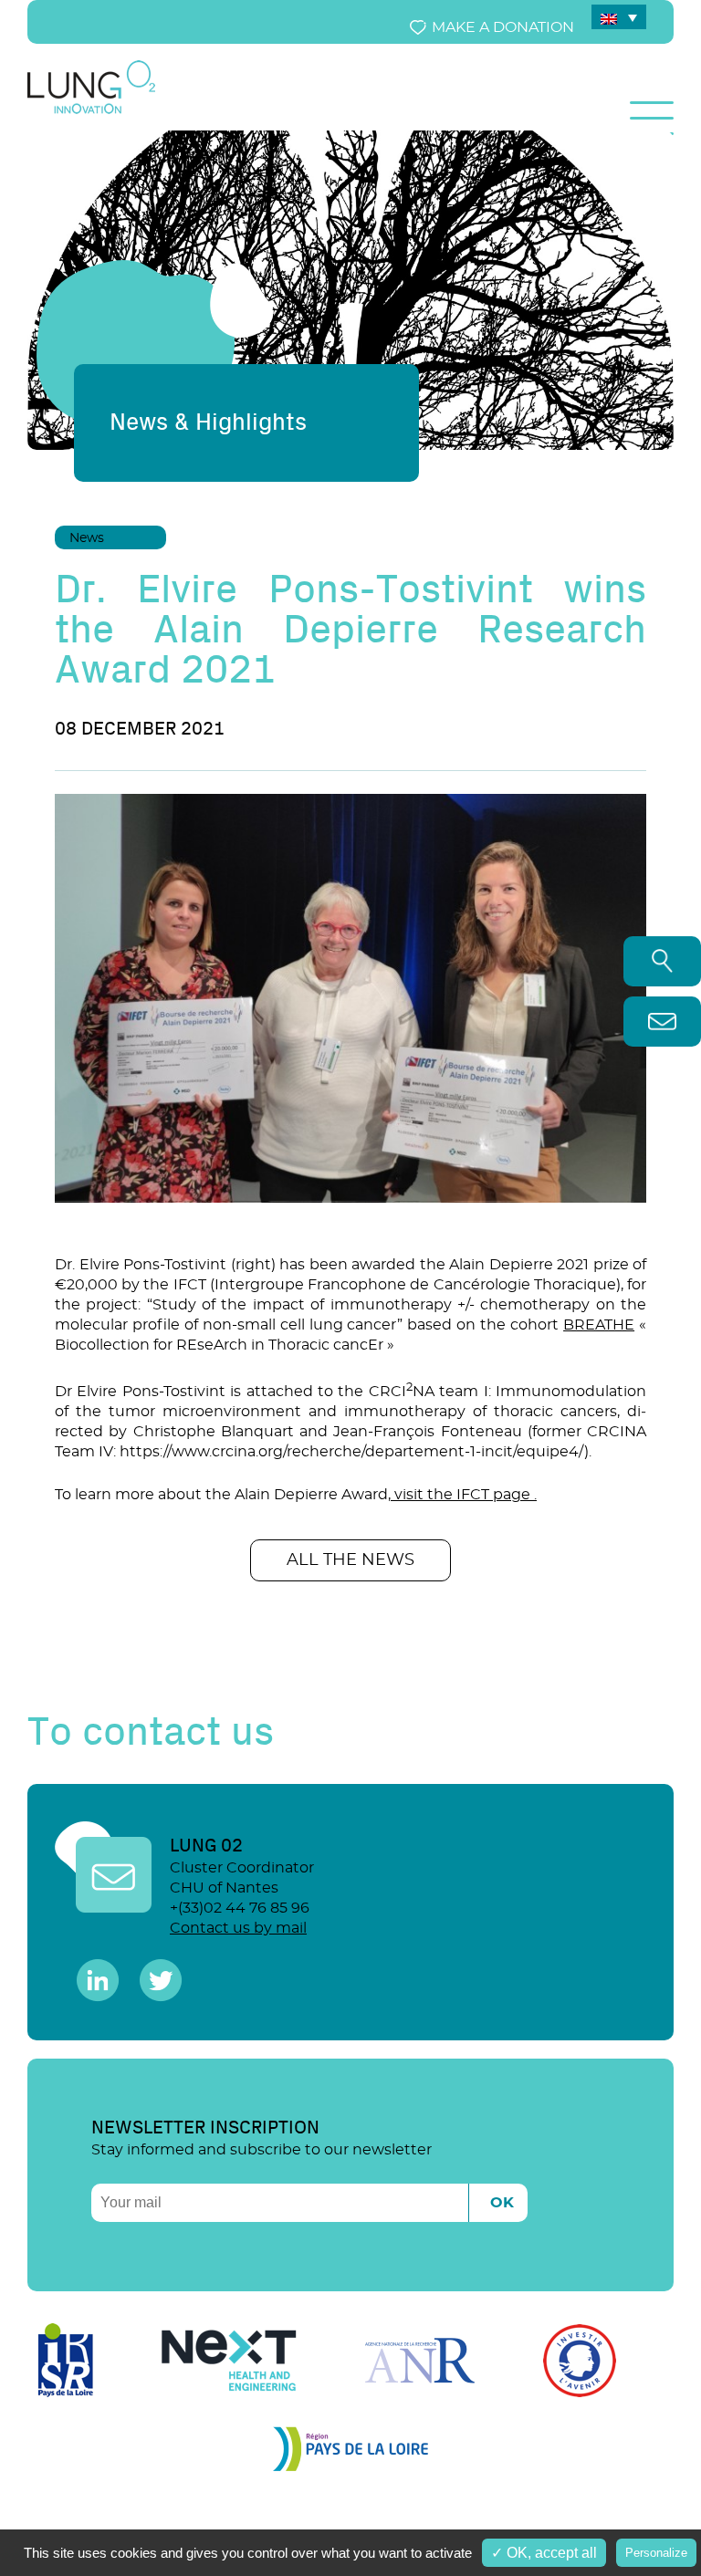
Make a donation (503, 27)
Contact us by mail (238, 1928)
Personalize (656, 2553)
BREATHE (599, 1325)
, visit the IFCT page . (462, 1495)
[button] (350, 1138)
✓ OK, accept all (544, 2553)
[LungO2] (91, 110)
